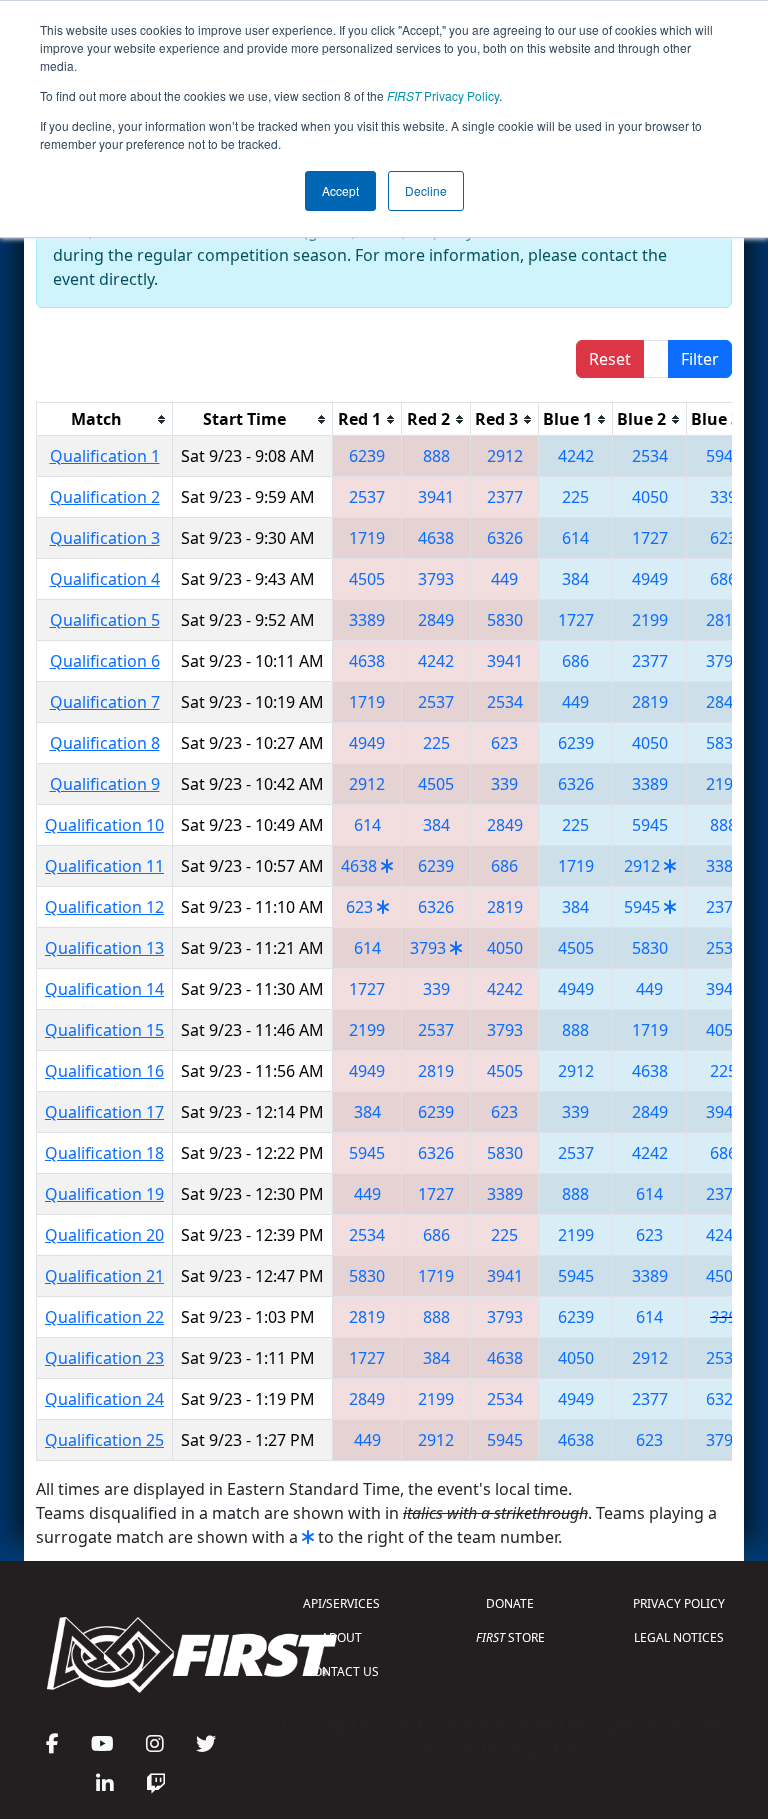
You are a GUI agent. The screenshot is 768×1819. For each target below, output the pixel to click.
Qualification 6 (105, 661)
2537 (367, 497)
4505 (367, 579)
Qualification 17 (104, 1112)
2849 (436, 620)
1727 (650, 538)
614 (575, 538)
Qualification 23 (104, 1358)
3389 (367, 620)
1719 (367, 538)
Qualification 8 (105, 743)
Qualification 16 (104, 1071)
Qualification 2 (105, 497)
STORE (510, 1637)
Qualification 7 (105, 702)
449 (504, 579)
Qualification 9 (105, 784)
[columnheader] (105, 419)
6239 (367, 456)
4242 (576, 456)
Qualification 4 (105, 579)
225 (575, 497)
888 (436, 456)
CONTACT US (342, 1671)
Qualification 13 (104, 948)
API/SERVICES (341, 1603)
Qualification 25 (104, 1440)
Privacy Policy (443, 95)
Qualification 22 (104, 1317)
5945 (724, 456)
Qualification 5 (105, 620)
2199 (650, 620)
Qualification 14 (104, 989)
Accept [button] (340, 190)
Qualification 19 (104, 1194)
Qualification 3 (105, 538)
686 (723, 579)
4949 (650, 579)
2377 (505, 497)
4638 (436, 538)
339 (723, 497)
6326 (505, 538)
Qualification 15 (104, 1030)
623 (723, 538)
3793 (436, 579)
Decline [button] (426, 190)
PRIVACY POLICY (679, 1603)
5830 (505, 620)
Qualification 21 (104, 1276)
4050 (650, 497)
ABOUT (341, 1637)
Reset (610, 359)
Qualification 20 (104, 1235)
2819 (724, 620)
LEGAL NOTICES (679, 1637)
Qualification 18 (104, 1153)
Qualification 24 (104, 1399)
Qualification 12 (104, 907)
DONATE (510, 1603)
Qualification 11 (104, 866)
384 (575, 579)
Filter (700, 359)
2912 (505, 456)
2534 (650, 456)
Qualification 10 (104, 825)
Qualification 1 (105, 456)
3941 (436, 497)
